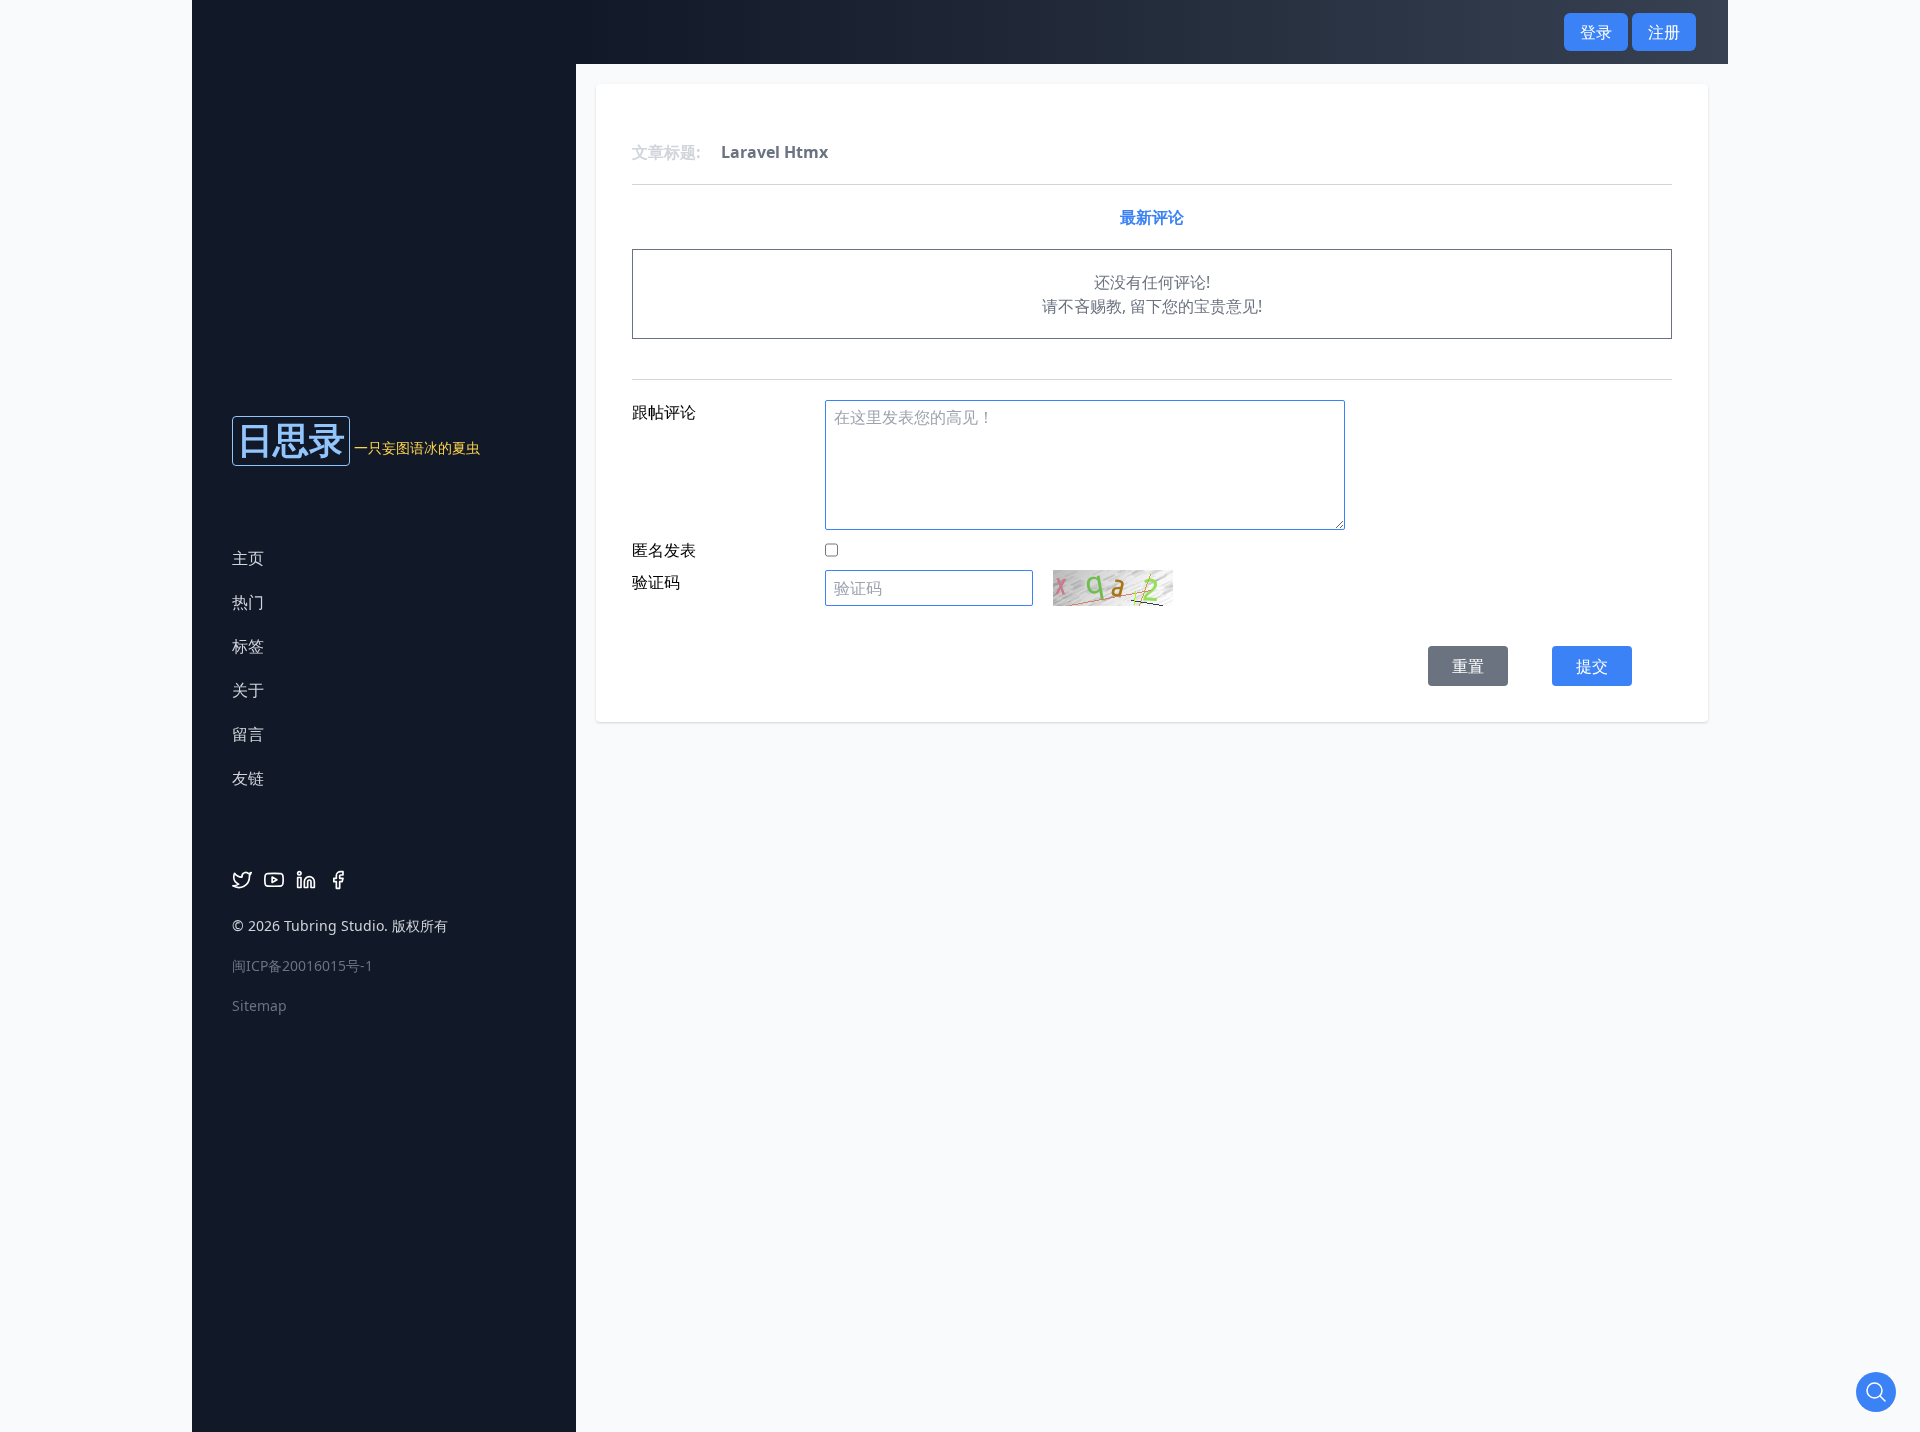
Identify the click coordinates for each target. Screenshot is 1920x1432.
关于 (248, 690)
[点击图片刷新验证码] (1113, 588)
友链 (248, 778)
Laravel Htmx (774, 152)
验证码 (656, 582)
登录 (1596, 32)
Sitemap (259, 1005)
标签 (248, 646)
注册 (1664, 32)
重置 (1468, 666)
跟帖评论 (664, 412)
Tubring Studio (334, 925)
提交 (1592, 666)
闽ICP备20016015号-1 (302, 965)
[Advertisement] (960, 767)
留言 (248, 734)
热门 (248, 602)
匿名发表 (664, 550)
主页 (248, 558)
